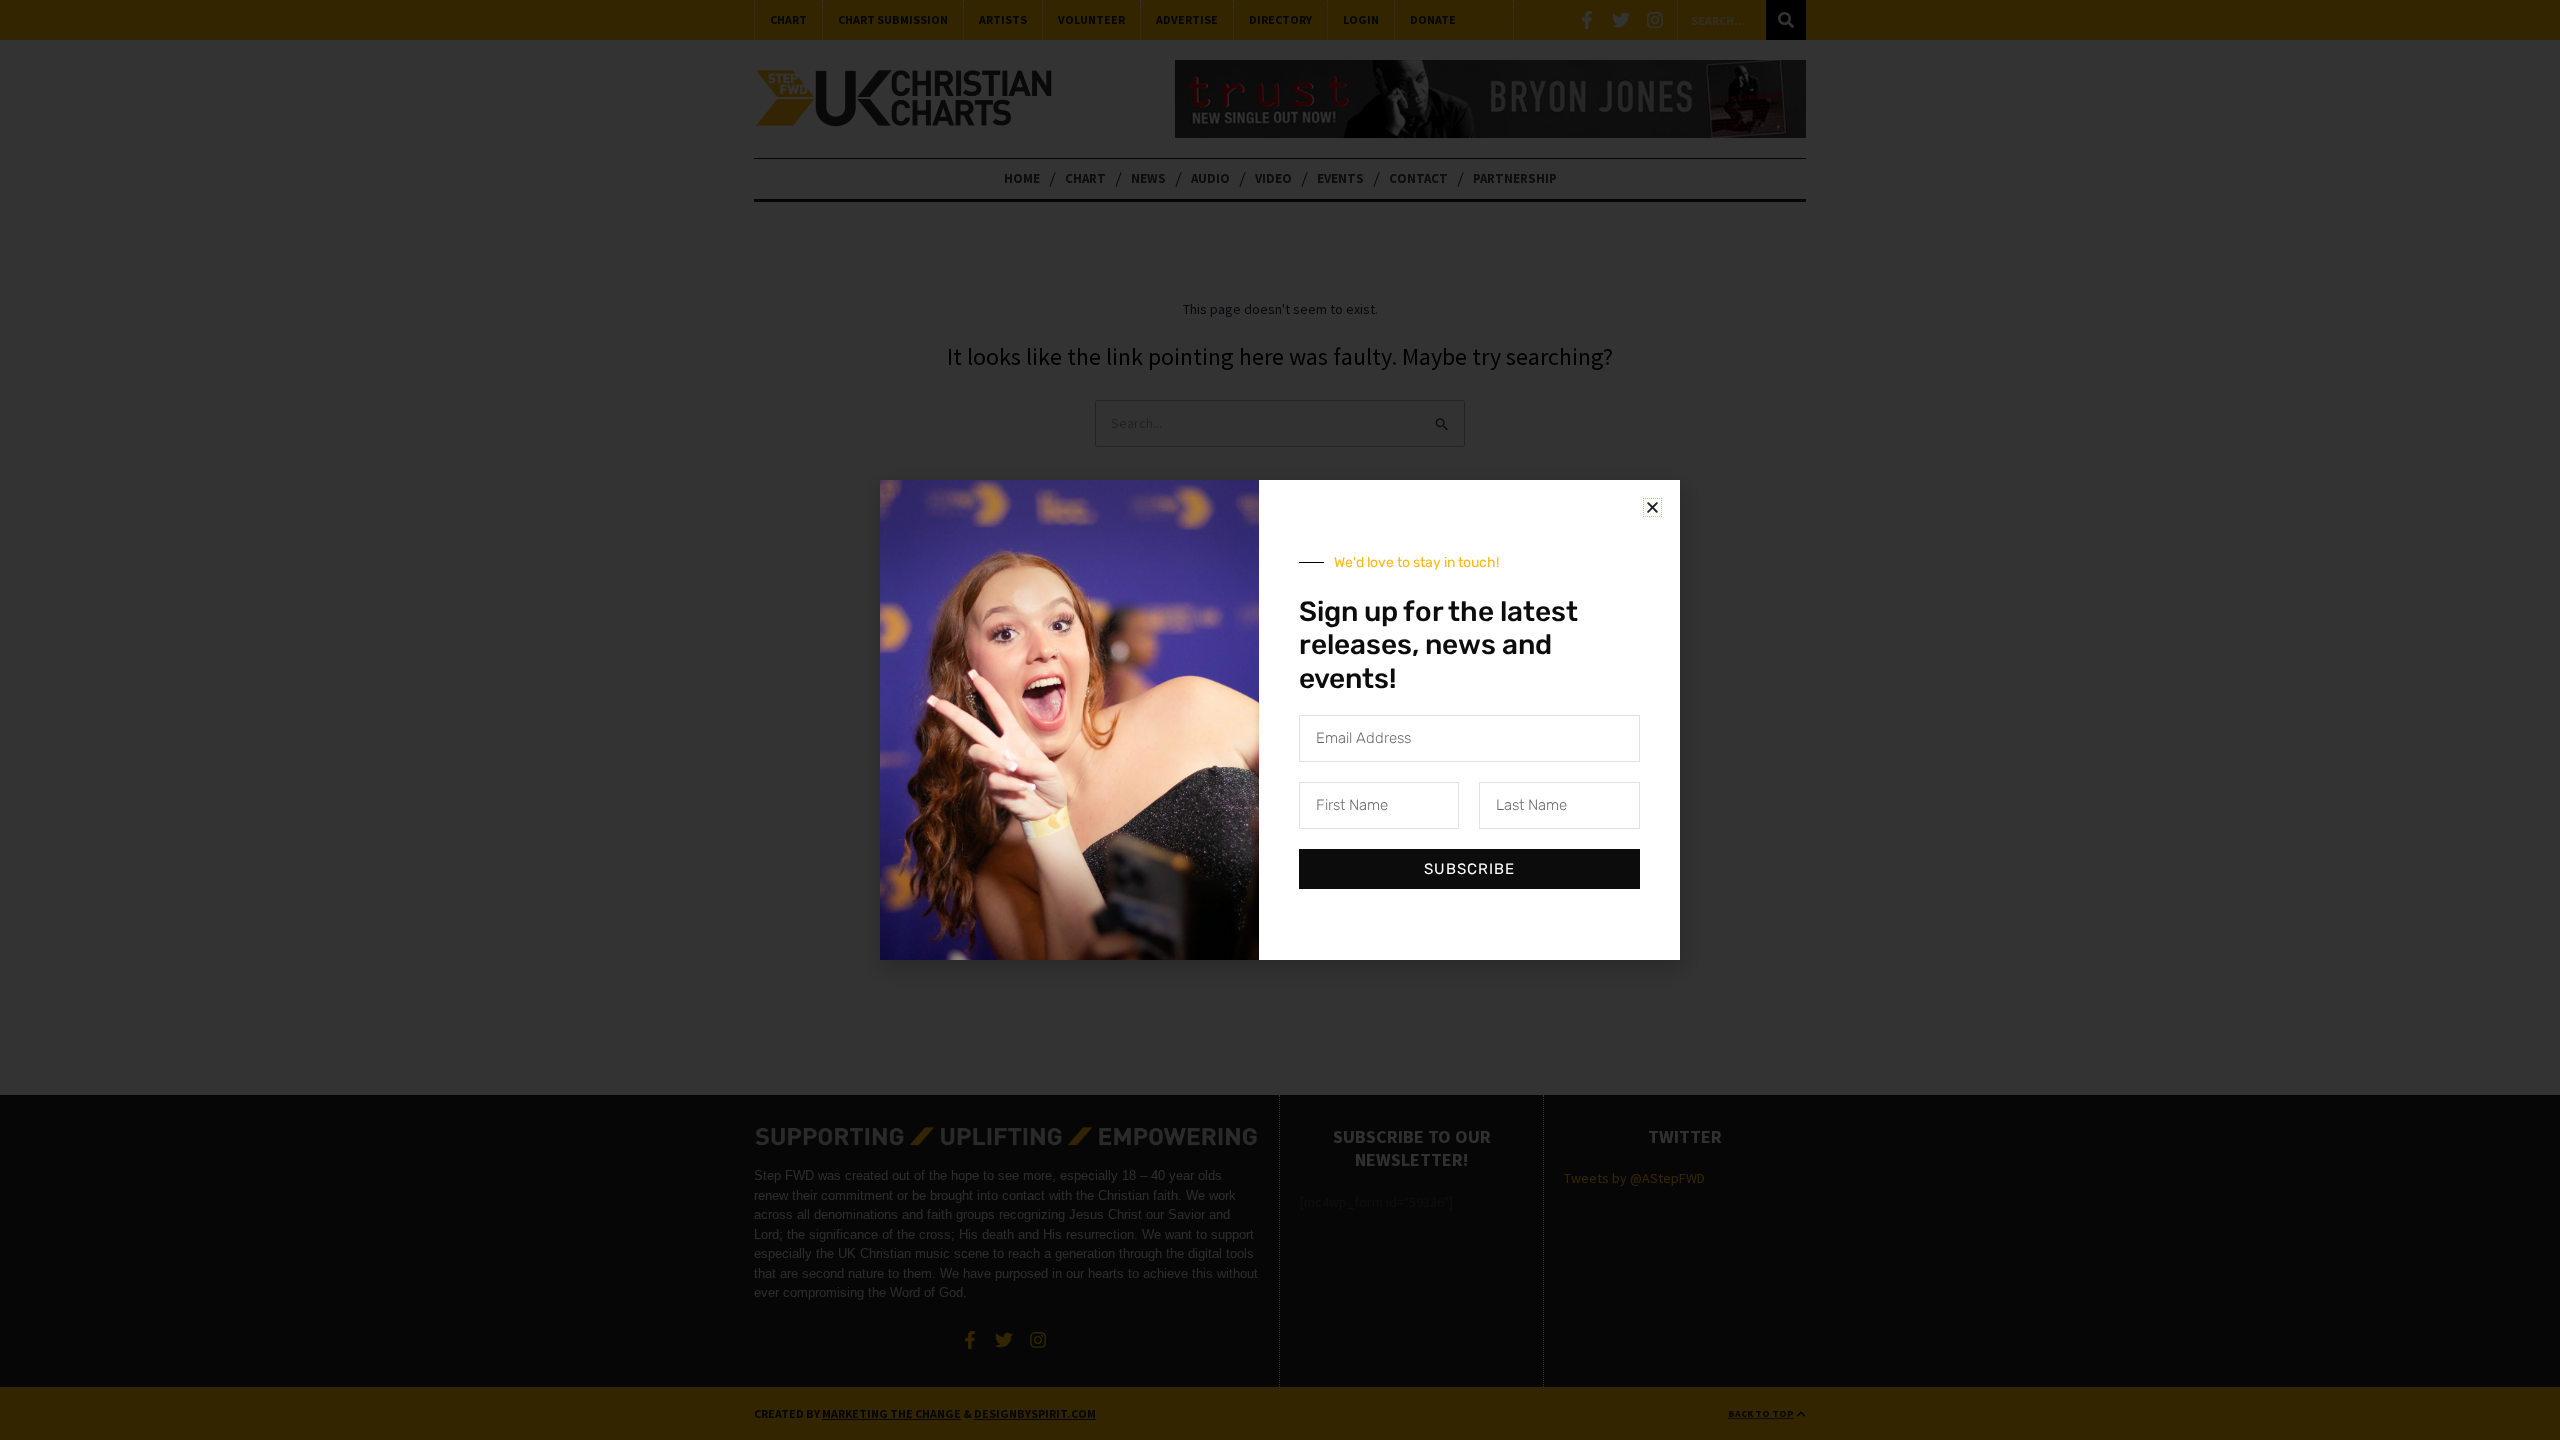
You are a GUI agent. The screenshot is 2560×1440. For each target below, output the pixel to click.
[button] (1652, 507)
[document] (1280, 720)
